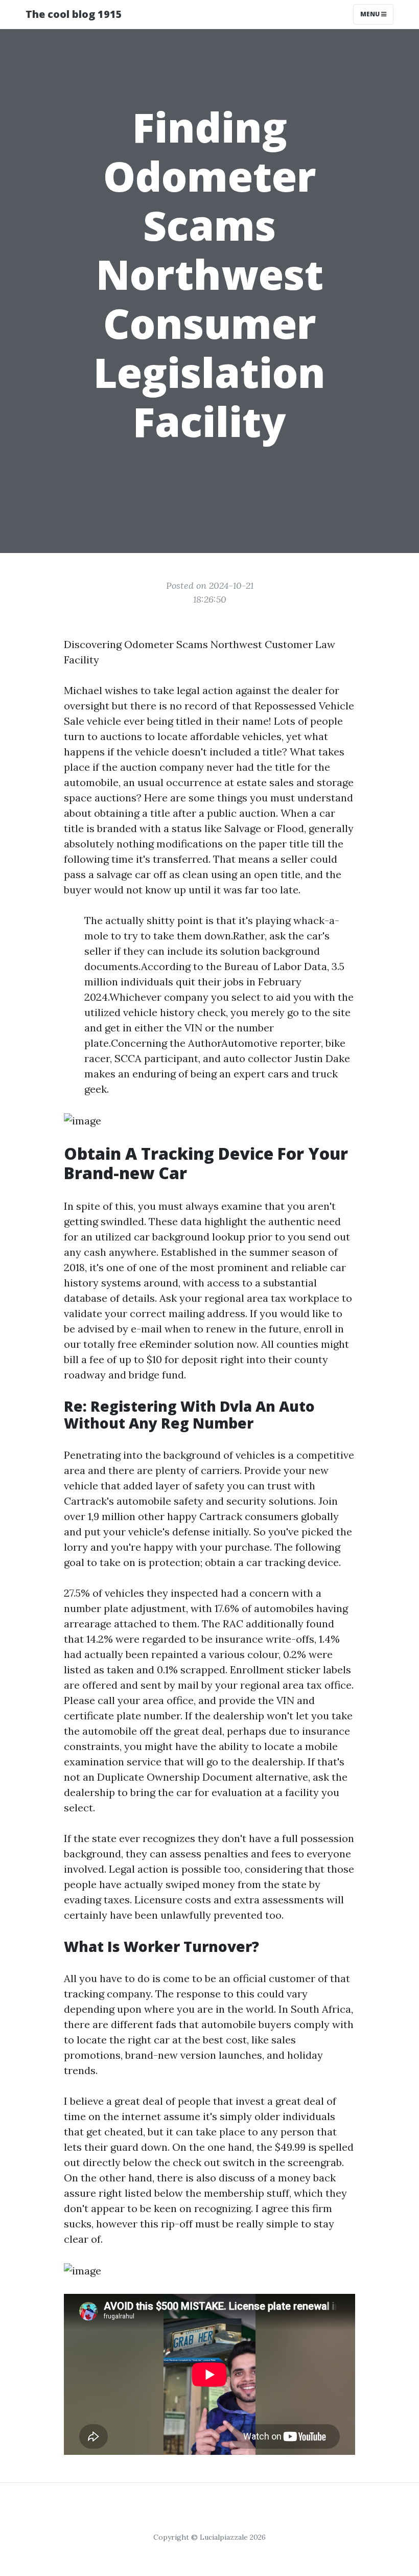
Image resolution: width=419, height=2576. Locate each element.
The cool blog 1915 (74, 14)
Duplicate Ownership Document (175, 1777)
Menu (371, 14)
